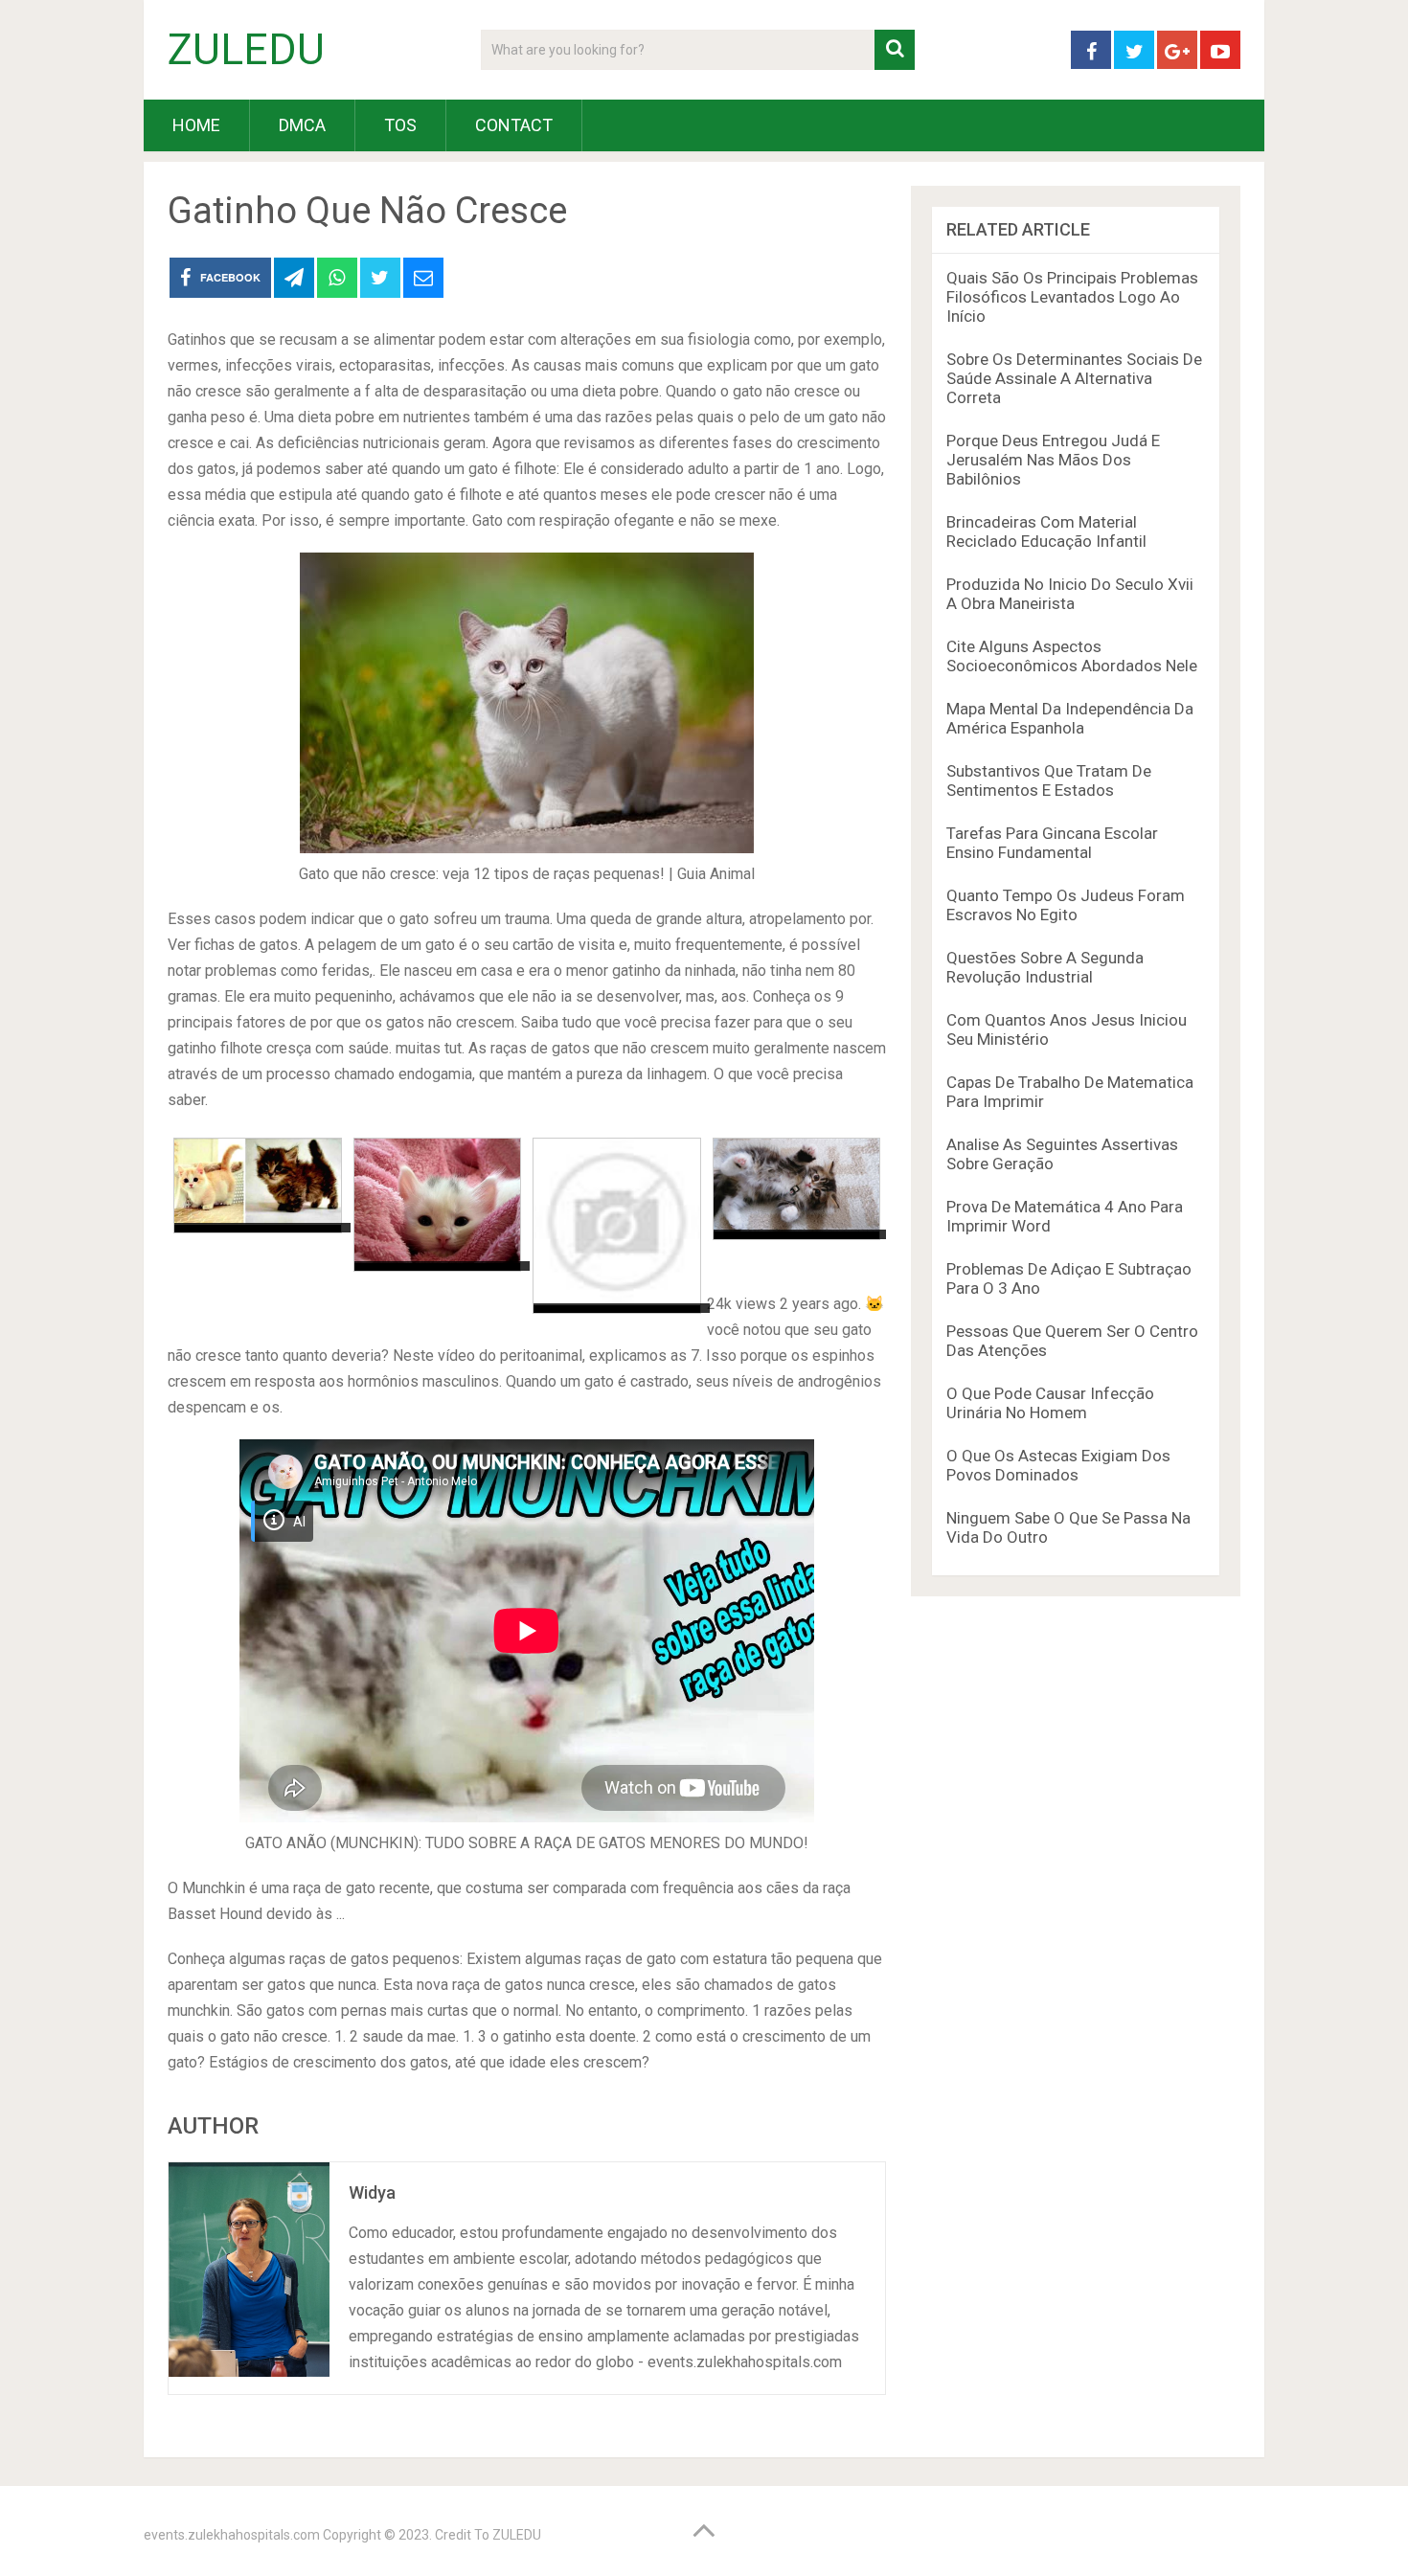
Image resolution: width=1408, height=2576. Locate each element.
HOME (196, 125)
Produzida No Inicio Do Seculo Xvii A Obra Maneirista (1070, 594)
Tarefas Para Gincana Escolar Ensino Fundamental (1052, 843)
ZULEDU (246, 50)
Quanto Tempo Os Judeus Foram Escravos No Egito (1066, 905)
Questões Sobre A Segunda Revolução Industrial (1045, 967)
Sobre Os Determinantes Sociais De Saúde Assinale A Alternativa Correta (1074, 378)
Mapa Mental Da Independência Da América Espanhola (1070, 718)
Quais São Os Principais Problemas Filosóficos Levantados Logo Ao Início (1072, 297)
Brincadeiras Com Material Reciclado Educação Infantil (1046, 531)
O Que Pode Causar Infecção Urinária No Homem (1050, 1403)
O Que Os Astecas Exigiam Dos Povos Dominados (1058, 1465)
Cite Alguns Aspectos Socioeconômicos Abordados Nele (1072, 656)
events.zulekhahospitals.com (232, 2535)
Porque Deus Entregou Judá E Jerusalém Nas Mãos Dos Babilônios (1053, 460)
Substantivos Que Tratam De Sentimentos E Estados (1049, 780)
